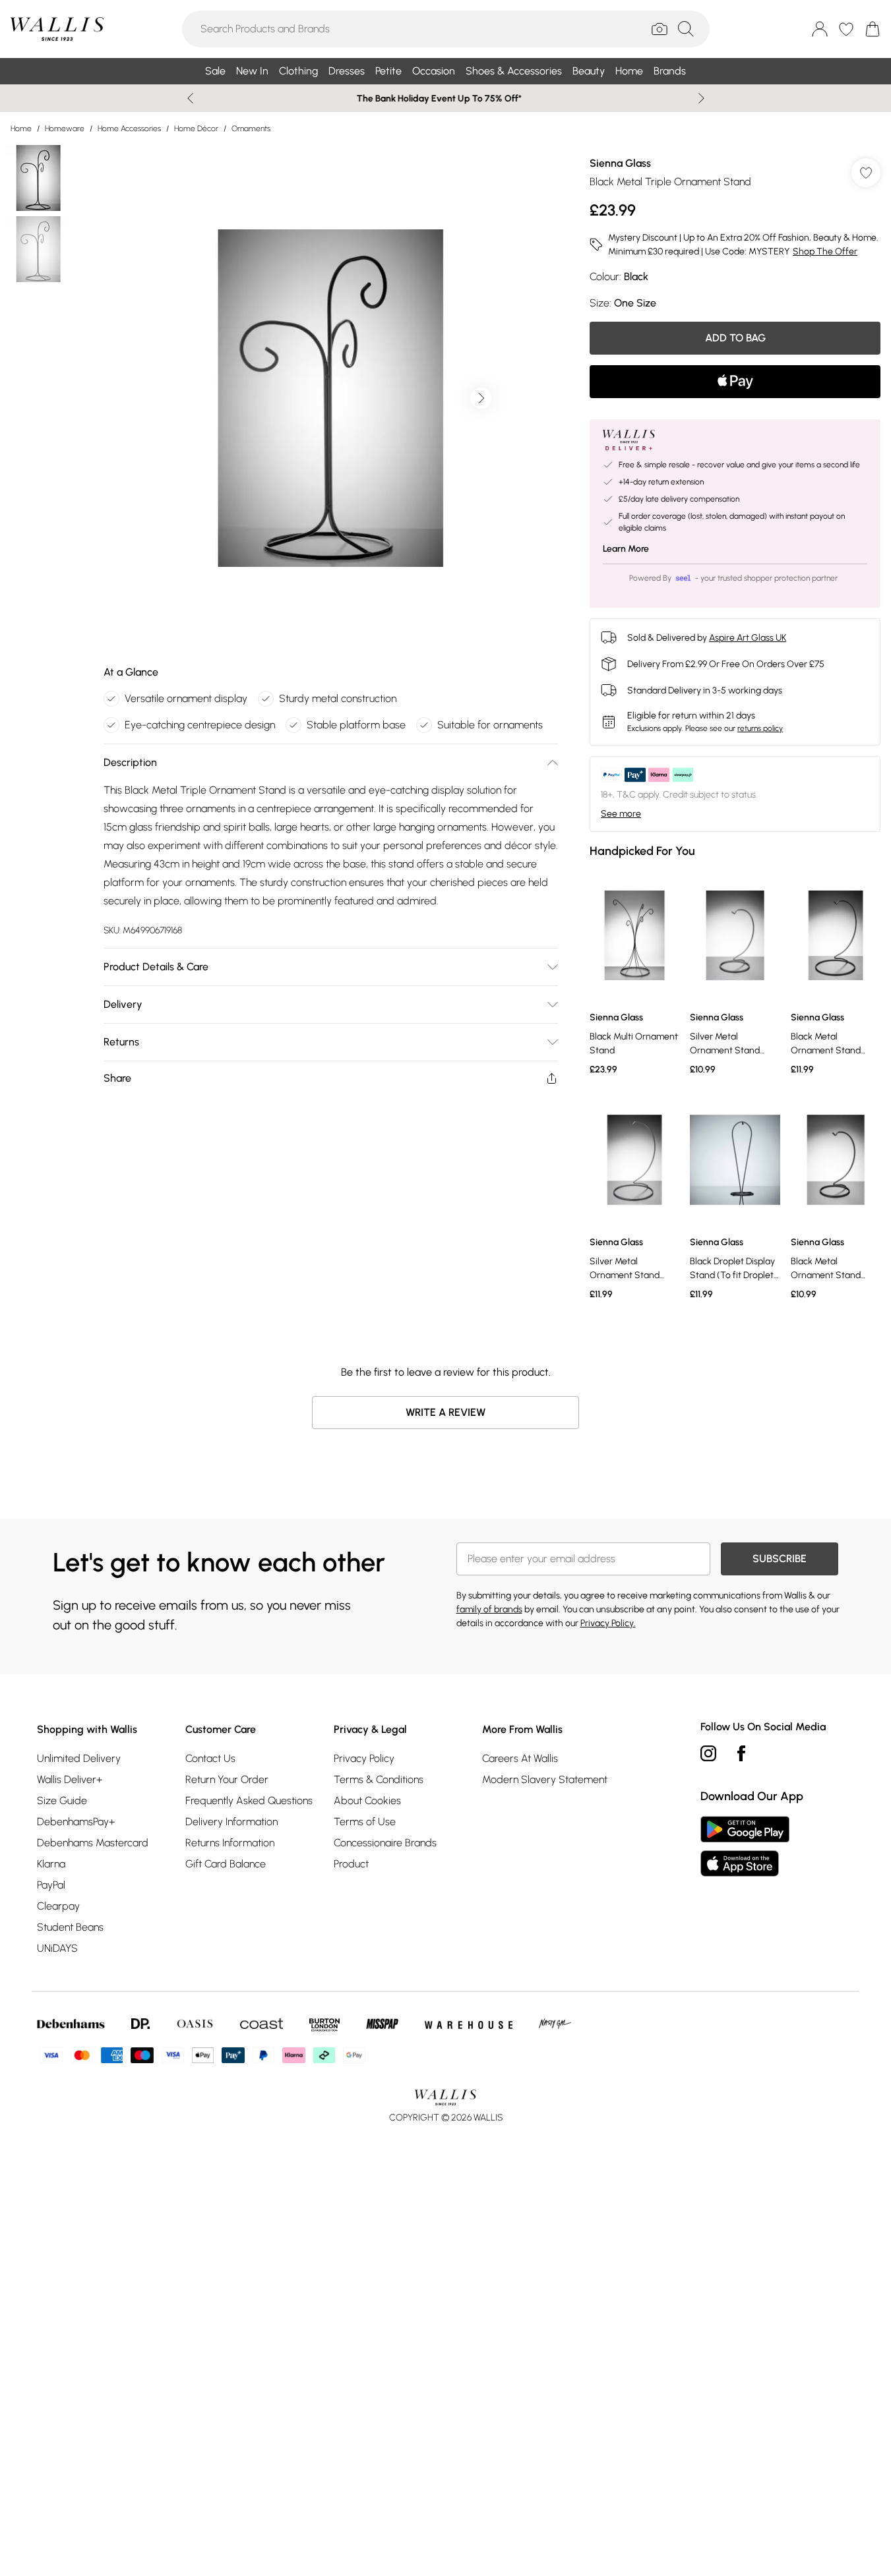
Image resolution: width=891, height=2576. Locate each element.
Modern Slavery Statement (545, 1779)
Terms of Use (365, 1822)
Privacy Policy (364, 1758)
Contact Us (210, 1758)
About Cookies (367, 1800)
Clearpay (58, 1906)
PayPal (51, 1885)
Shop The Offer (825, 251)
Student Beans (70, 1927)
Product (351, 1864)
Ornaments (251, 129)
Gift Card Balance (226, 1864)
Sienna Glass (620, 163)
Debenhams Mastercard (93, 1843)
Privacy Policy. (608, 1623)
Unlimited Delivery (79, 1758)
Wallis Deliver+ (70, 1779)
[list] (330, 398)
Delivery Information (231, 1822)
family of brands (489, 1609)
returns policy (760, 728)
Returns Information (230, 1843)
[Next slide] (701, 98)
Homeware (65, 129)
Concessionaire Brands (385, 1843)
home (21, 129)
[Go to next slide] (481, 398)
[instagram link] (708, 1753)
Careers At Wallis (520, 1758)
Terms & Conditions (379, 1779)
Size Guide (62, 1800)
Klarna (51, 1864)
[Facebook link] (741, 1753)
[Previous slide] (190, 98)
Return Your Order (227, 1779)
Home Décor (196, 129)
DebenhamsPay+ (76, 1822)
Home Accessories (129, 129)
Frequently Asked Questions (249, 1800)
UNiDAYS (57, 1948)
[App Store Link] (745, 1846)
